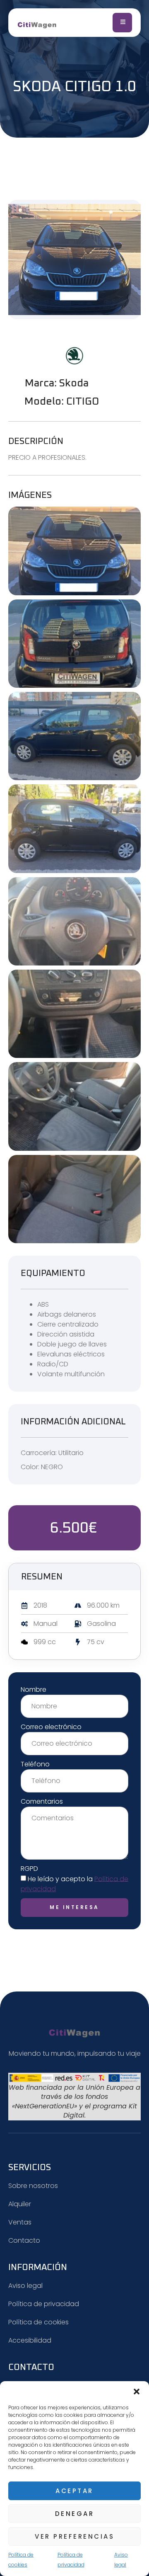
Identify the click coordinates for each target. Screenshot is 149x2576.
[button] (137, 2392)
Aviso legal (121, 2560)
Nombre (34, 1689)
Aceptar (74, 2491)
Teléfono (35, 1764)
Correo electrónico (51, 1727)
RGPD (29, 1869)
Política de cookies (21, 2560)
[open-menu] (122, 23)
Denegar (75, 2514)
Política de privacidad (71, 2560)
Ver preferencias (74, 2536)
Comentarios (42, 1801)
